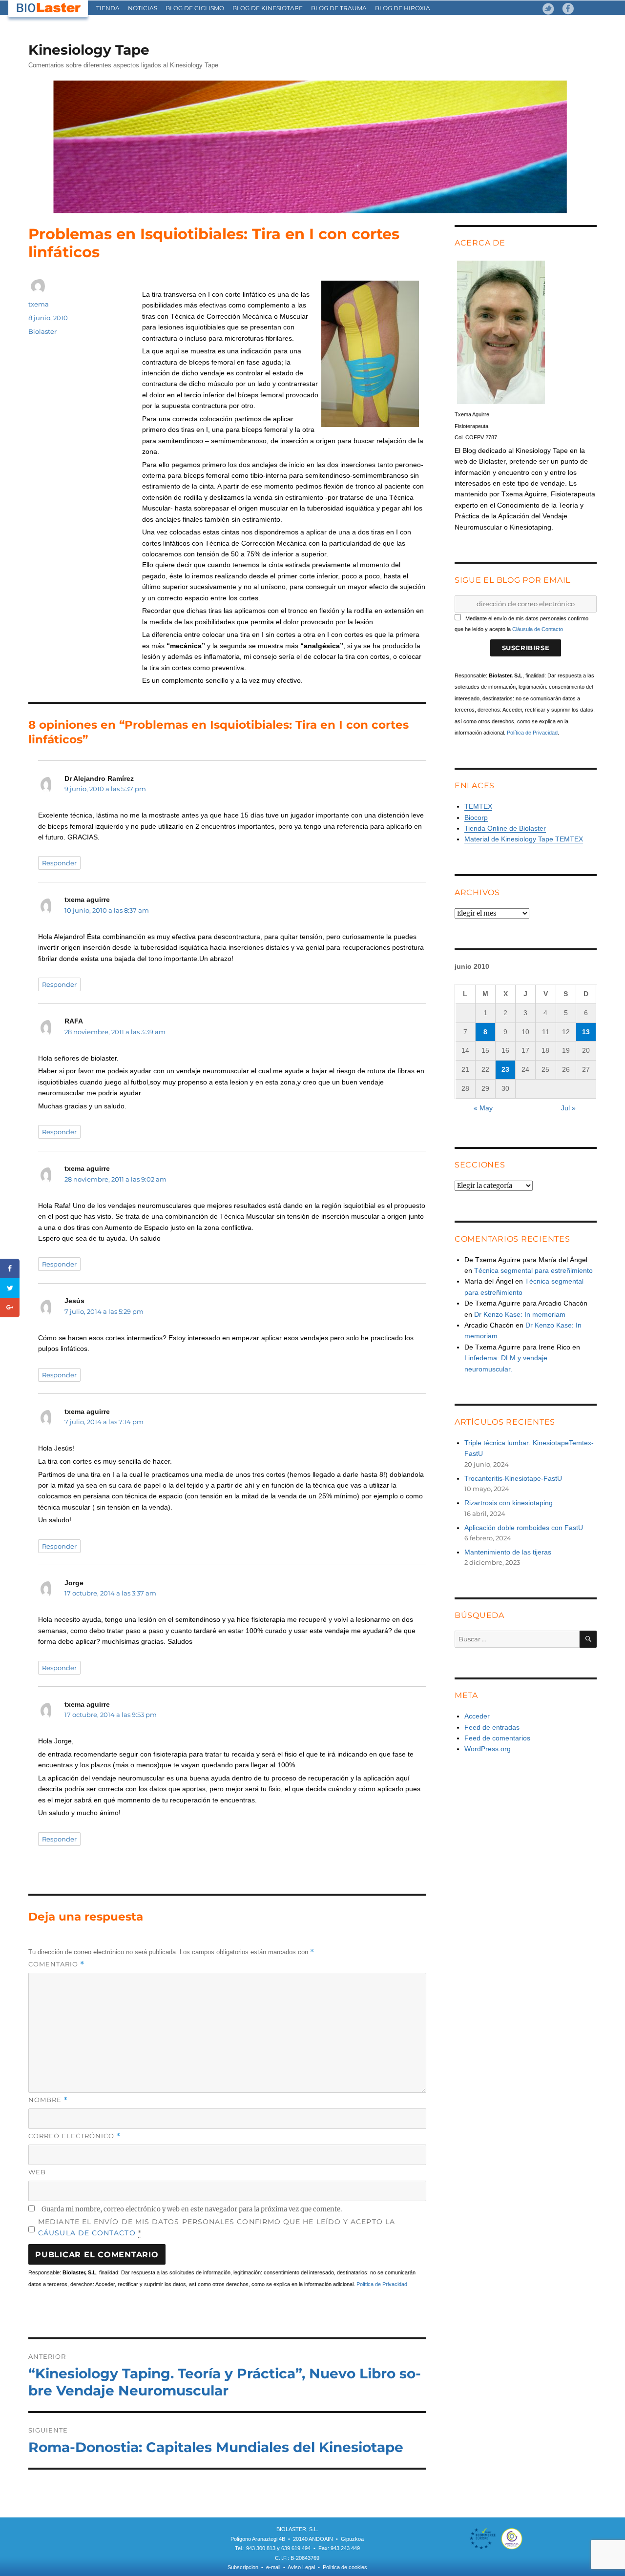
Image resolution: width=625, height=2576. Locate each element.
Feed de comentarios (497, 1738)
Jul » (568, 1108)
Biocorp (476, 818)
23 (505, 1069)
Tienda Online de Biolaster (505, 828)
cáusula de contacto (87, 2233)
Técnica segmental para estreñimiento (533, 1270)
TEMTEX (478, 806)
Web (37, 2172)
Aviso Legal (301, 2567)
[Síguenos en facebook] (568, 9)
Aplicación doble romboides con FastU (524, 1528)
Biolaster (42, 331)
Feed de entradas (492, 1727)
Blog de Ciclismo (195, 8)
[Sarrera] (49, 8)
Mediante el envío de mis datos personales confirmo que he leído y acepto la (217, 2227)
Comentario (56, 1964)
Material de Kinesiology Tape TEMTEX (524, 839)
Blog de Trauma (339, 8)
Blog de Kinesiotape (268, 8)
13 (586, 1032)
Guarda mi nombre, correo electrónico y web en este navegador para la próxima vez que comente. (192, 2209)
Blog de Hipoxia (403, 8)
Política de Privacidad (382, 2284)
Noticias (143, 8)
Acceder (477, 1716)
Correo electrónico (74, 2136)
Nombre (48, 2100)
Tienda (108, 8)
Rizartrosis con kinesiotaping (509, 1503)
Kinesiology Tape (89, 50)
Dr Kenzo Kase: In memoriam (520, 1314)
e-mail (273, 2567)
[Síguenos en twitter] (548, 9)
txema (39, 304)
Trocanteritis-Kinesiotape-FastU (513, 1478)
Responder (59, 863)
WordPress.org (488, 1749)
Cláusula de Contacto (538, 629)
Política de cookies (345, 2567)
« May (483, 1108)
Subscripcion (243, 2567)
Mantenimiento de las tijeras (508, 1552)
